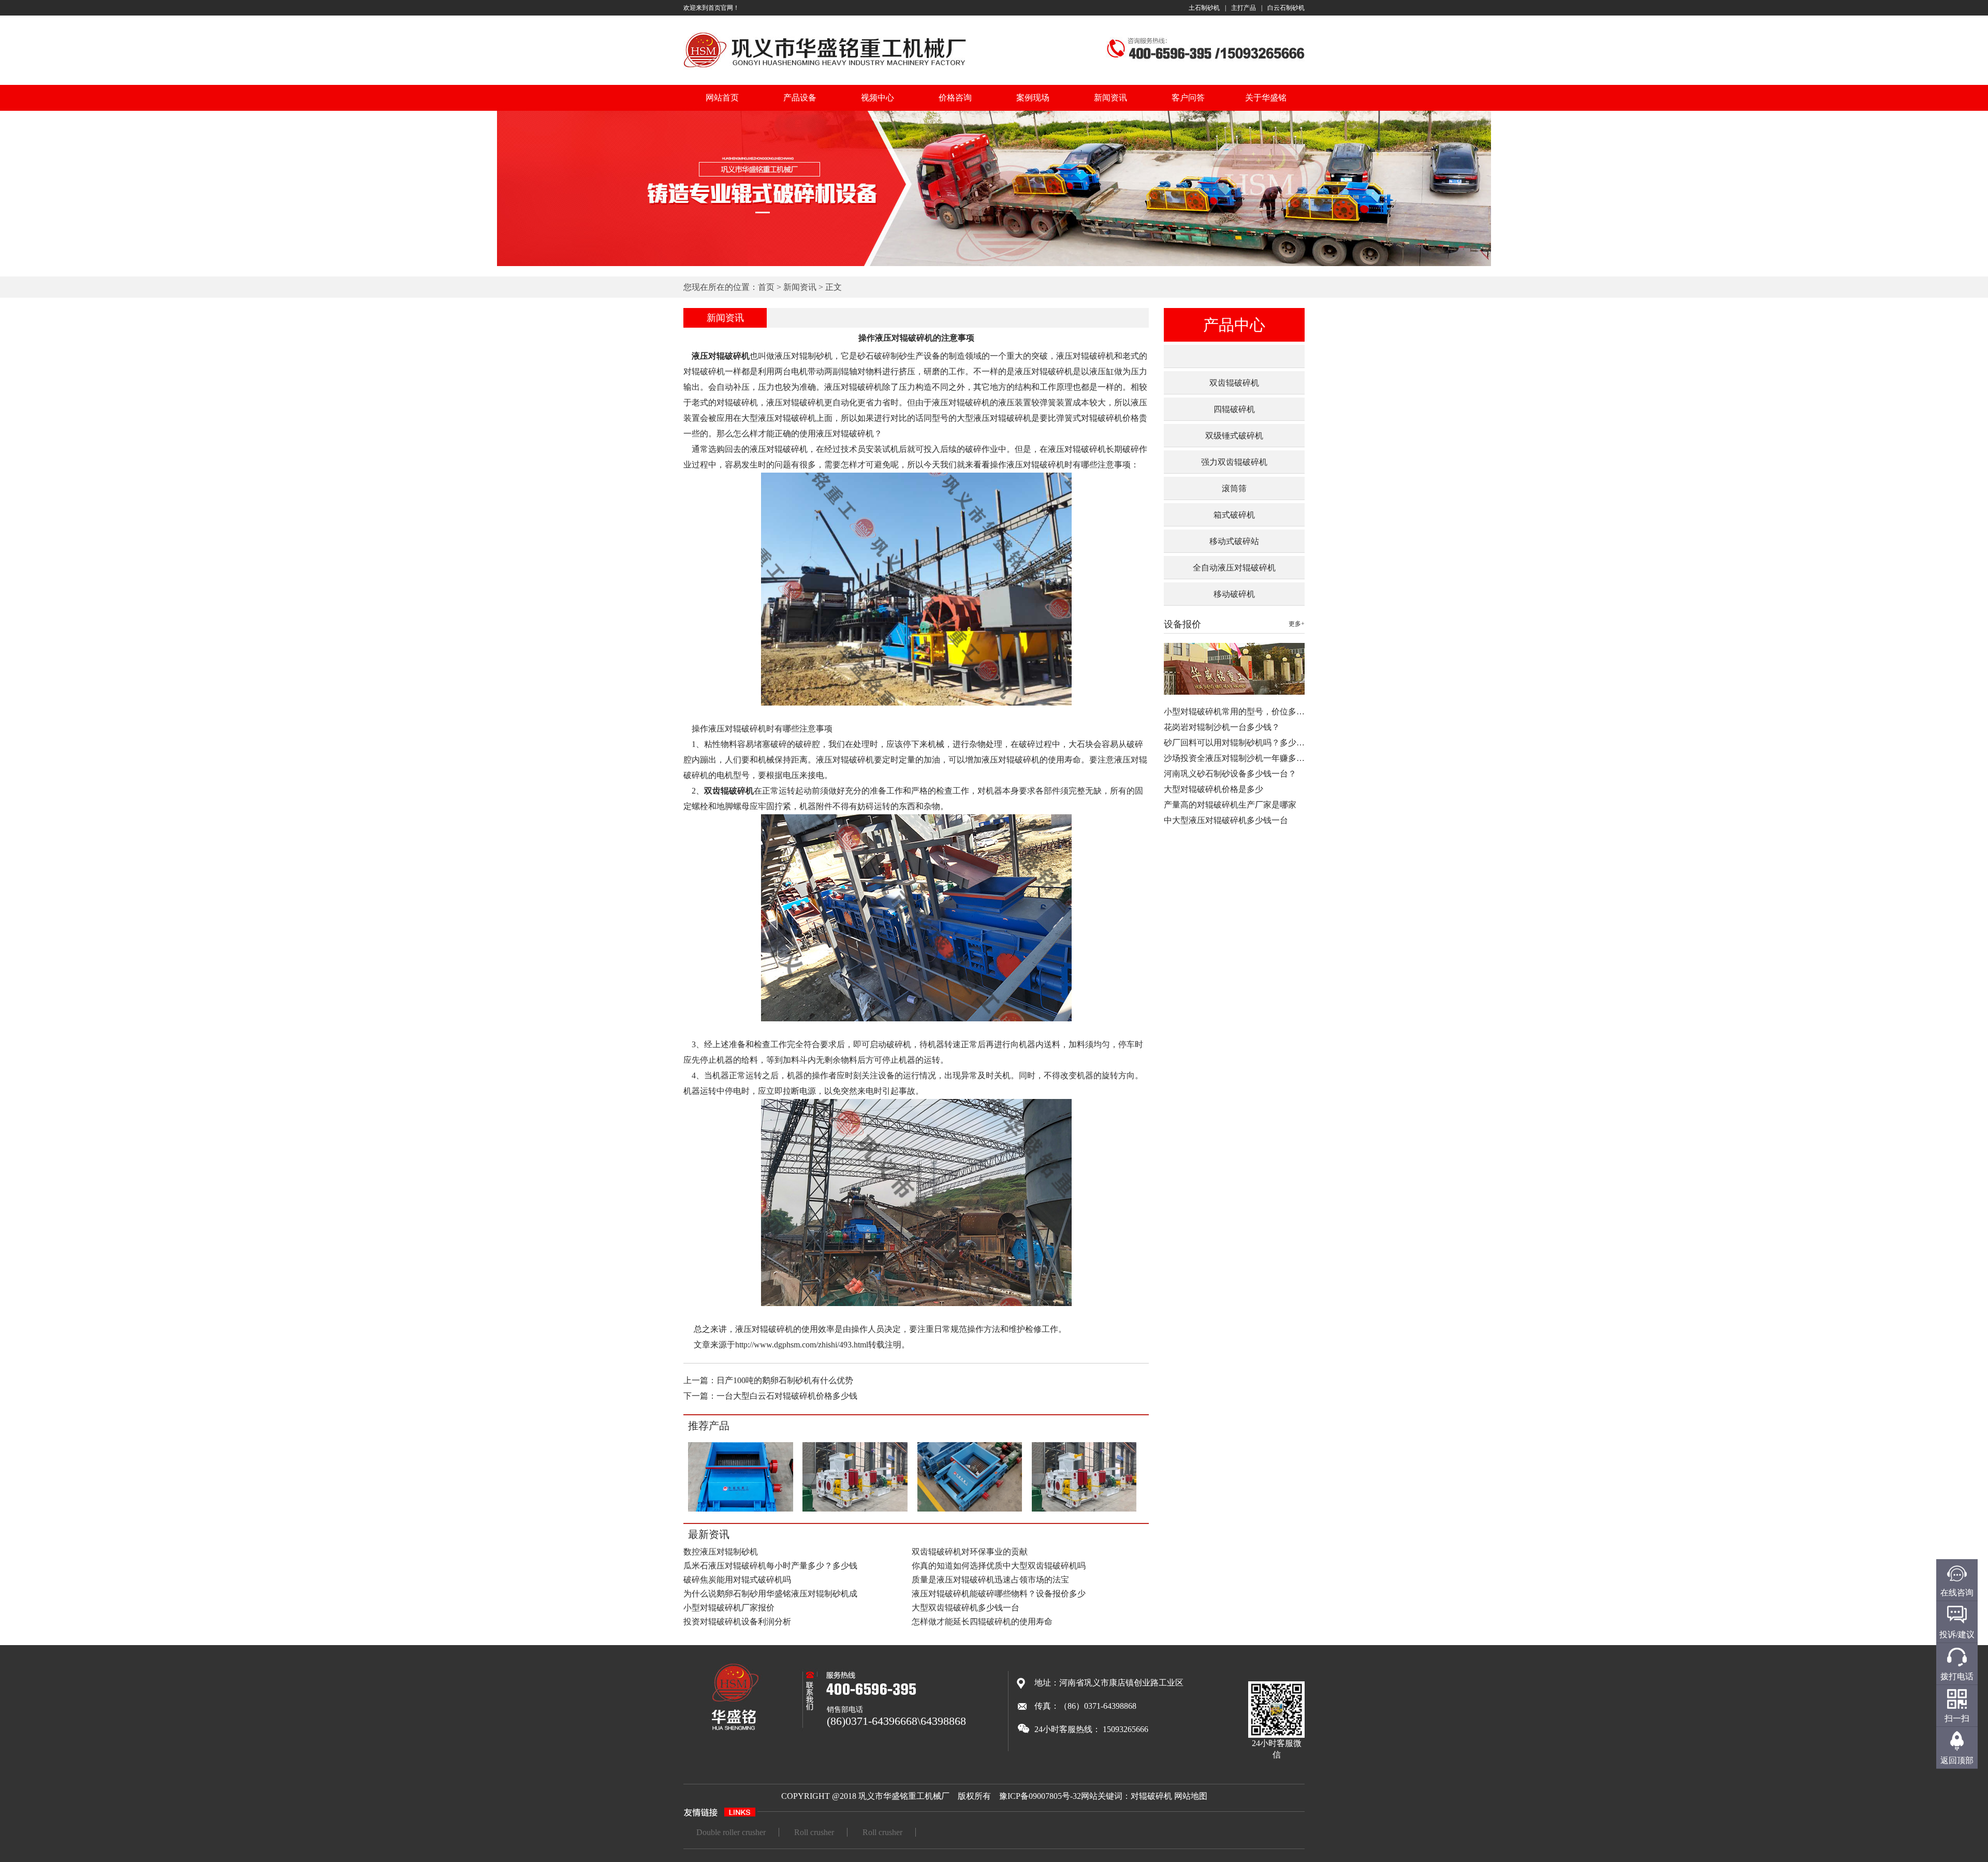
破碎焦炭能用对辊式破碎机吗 (737, 1580)
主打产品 (1244, 8)
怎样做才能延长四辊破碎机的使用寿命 (982, 1622)
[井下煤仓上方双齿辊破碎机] (969, 1510)
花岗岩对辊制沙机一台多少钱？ (1222, 727)
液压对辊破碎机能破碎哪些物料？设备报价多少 (999, 1594)
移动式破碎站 (1234, 541)
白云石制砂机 (1286, 8)
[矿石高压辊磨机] (1084, 1510)
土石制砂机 (1204, 8)
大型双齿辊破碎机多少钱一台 (966, 1608)
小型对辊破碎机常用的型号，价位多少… (1238, 712)
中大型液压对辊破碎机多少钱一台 (1226, 820)
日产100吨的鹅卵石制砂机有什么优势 (785, 1380)
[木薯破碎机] (741, 1510)
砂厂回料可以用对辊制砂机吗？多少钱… (1238, 743)
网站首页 (722, 98)
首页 (766, 287)
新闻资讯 (1110, 98)
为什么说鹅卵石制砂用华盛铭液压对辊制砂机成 (770, 1594)
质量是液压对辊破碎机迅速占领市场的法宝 (990, 1580)
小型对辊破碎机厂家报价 (729, 1608)
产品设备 (800, 98)
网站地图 (1191, 1796)
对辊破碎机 (1151, 1796)
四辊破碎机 (1234, 409)
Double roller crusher (731, 1832)
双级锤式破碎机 (1234, 436)
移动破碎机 (1234, 594)
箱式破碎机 (1234, 515)
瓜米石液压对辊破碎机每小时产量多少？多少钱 (770, 1566)
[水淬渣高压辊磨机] (855, 1510)
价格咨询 (955, 98)
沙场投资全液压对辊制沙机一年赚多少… (1238, 758)
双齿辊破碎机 (1234, 383)
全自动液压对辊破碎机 (1234, 568)
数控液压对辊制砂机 (721, 1552)
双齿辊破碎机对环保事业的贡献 (970, 1552)
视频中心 (878, 98)
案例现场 (1033, 98)
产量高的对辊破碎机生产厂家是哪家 (1230, 805)
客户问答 (1188, 98)
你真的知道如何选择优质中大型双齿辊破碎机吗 (999, 1566)
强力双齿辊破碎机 (1234, 462)
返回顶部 (1957, 1760)
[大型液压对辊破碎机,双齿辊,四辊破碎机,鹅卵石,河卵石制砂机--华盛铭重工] (825, 69)
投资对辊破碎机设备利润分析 (737, 1622)
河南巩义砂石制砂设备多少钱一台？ (1230, 774)
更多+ (1297, 624)
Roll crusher (814, 1832)
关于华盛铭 (1266, 98)
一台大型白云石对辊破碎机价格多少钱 (787, 1396)
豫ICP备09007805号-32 (1040, 1796)
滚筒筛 (1234, 488)
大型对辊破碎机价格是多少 (1214, 789)
